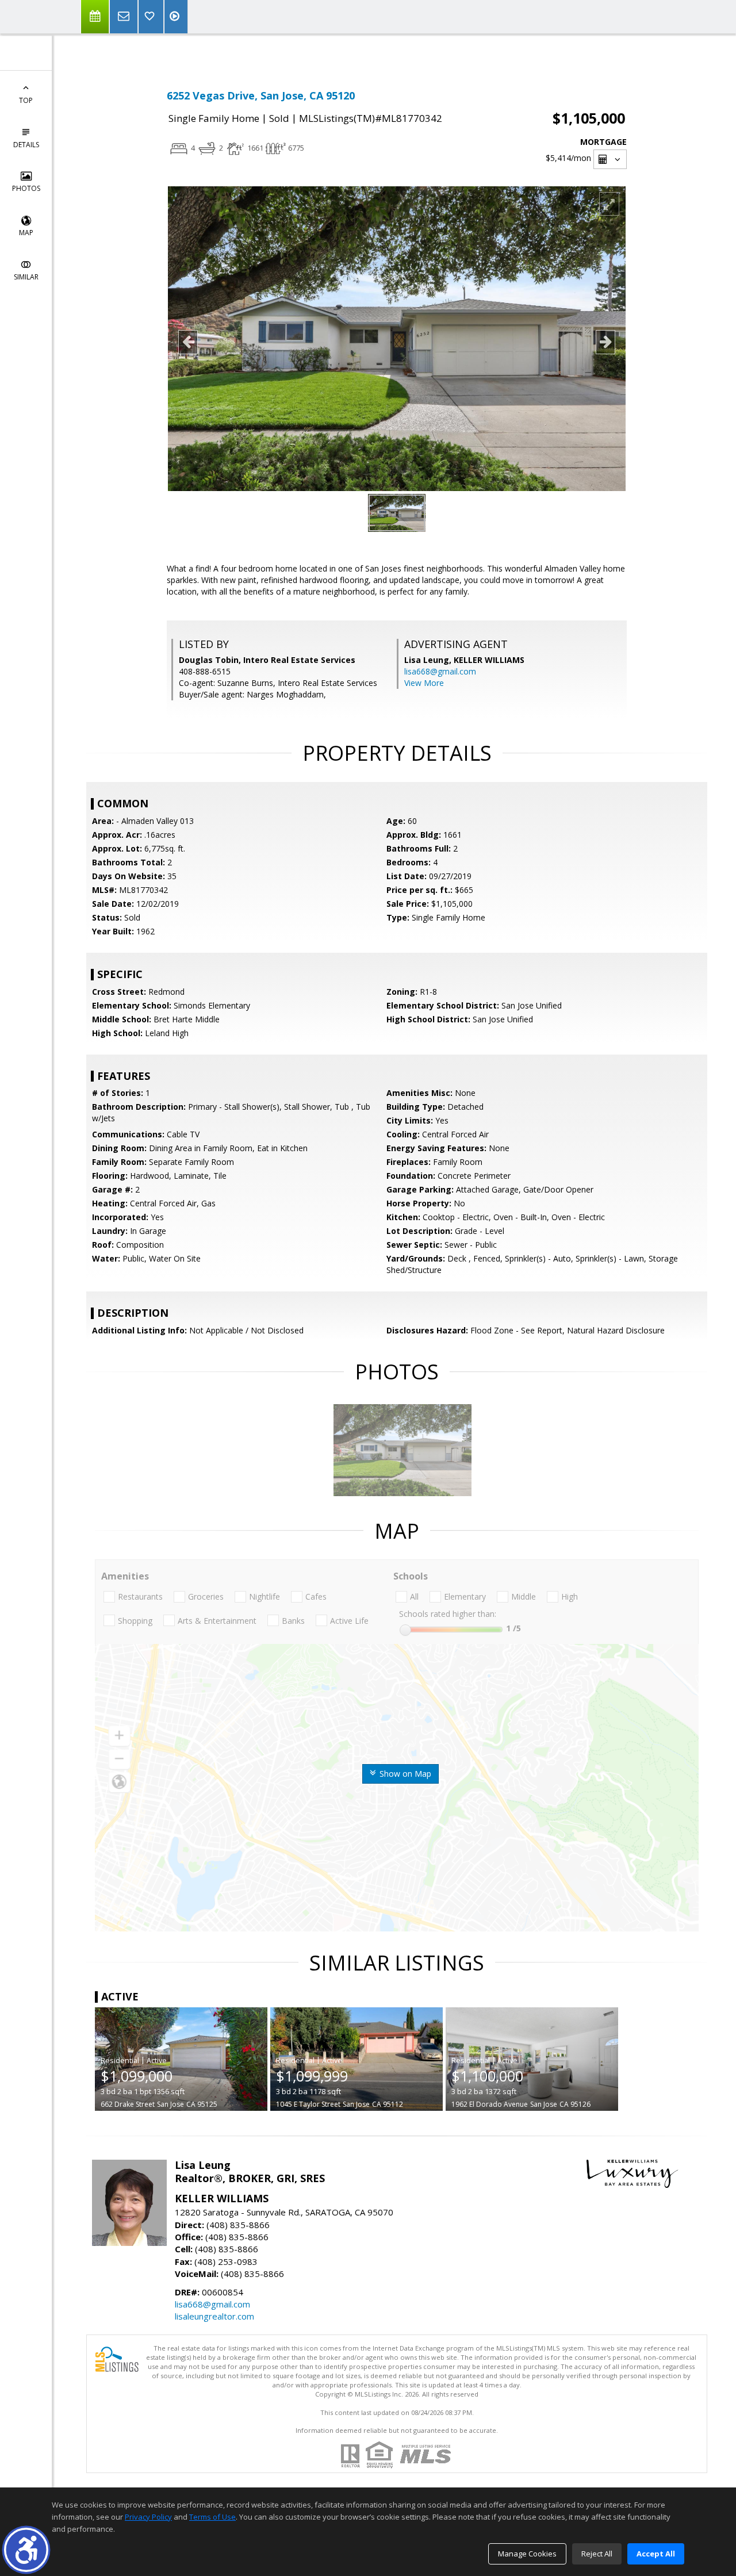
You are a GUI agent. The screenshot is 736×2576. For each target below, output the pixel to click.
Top (26, 100)
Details (26, 145)
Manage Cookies (527, 2554)
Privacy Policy (148, 2517)
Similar (26, 277)
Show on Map (404, 1774)
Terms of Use (212, 2517)
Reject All (597, 2554)
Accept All (656, 2554)
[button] (26, 2550)
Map (26, 233)
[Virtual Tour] (176, 17)
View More (424, 683)
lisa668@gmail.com (440, 671)
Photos (26, 188)
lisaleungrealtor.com (214, 2316)
